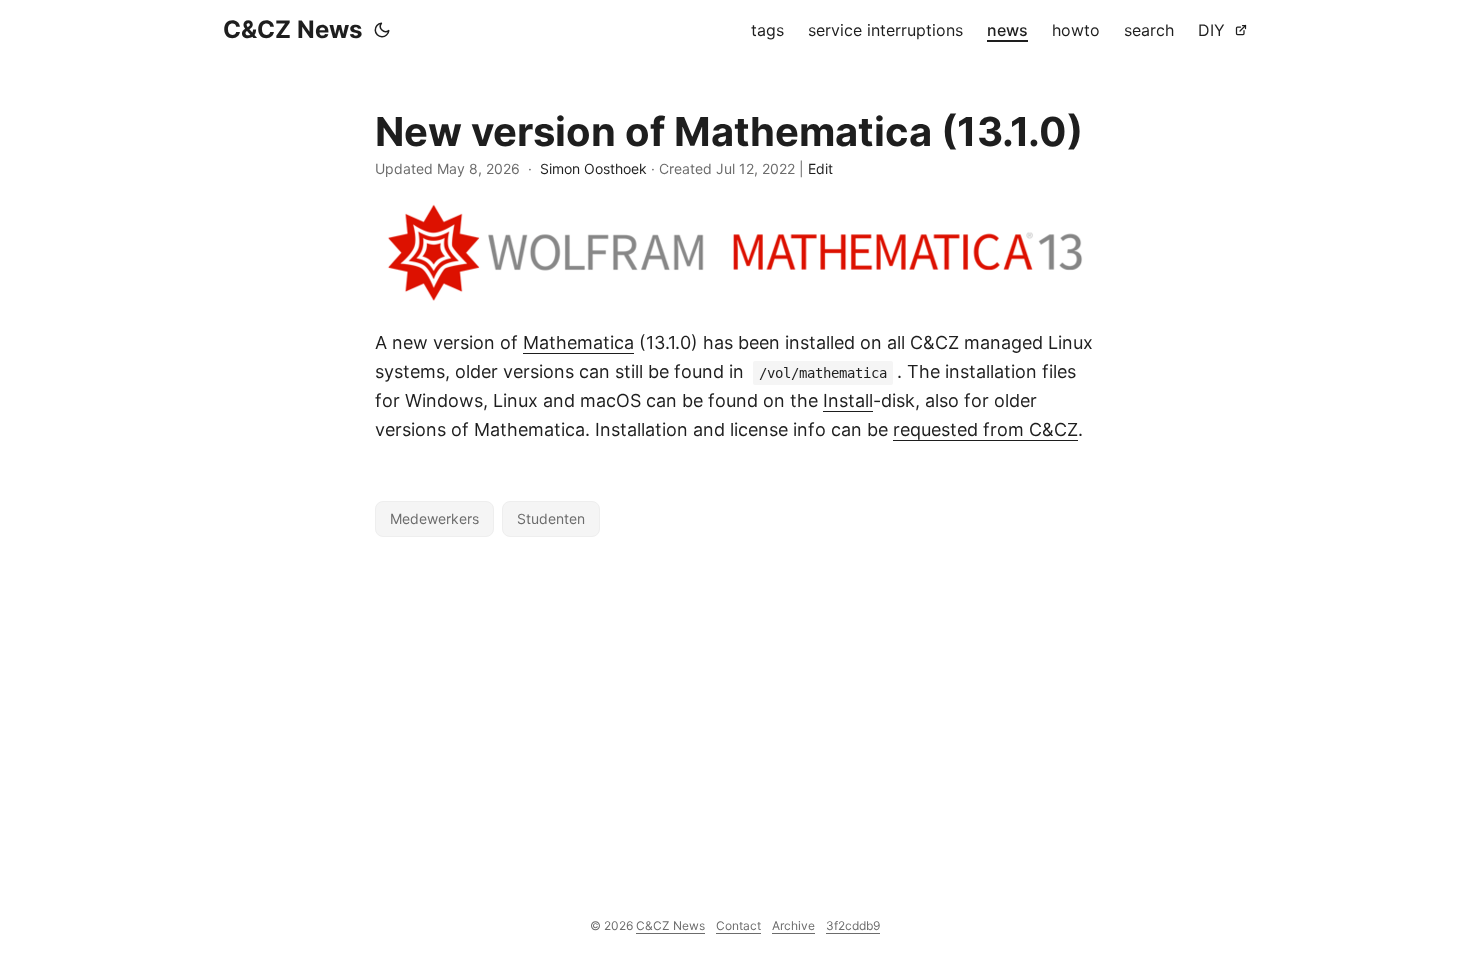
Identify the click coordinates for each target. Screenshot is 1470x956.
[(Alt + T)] (382, 30)
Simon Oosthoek (593, 168)
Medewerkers (434, 518)
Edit (820, 168)
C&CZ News (292, 29)
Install (848, 400)
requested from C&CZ (985, 429)
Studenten (551, 518)
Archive (793, 925)
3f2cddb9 (853, 925)
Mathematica (578, 342)
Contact (738, 925)
